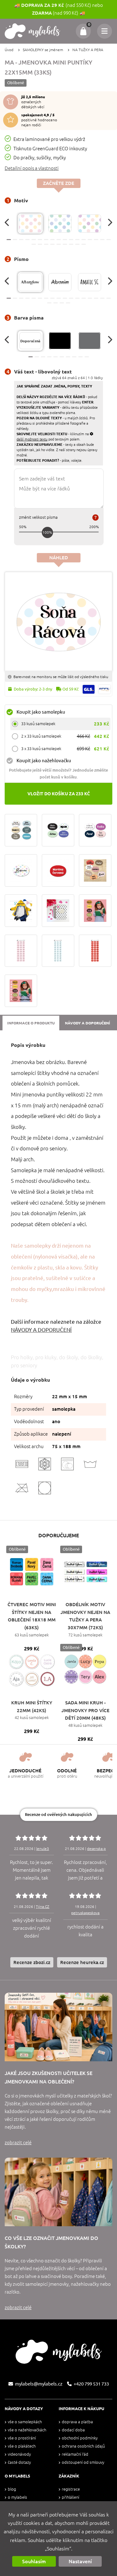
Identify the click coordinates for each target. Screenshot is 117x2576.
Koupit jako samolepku (41, 712)
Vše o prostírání (22, 2438)
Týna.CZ (43, 1907)
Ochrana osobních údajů (83, 2446)
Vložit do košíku (59, 794)
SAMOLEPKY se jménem (43, 50)
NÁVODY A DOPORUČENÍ (41, 1330)
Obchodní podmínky (80, 2438)
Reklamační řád (75, 2454)
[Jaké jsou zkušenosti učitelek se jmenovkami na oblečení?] (58, 2027)
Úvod (9, 50)
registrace (71, 2489)
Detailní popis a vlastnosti (32, 168)
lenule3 (43, 1849)
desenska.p (96, 1849)
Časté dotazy (19, 2462)
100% (47, 532)
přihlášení (71, 2497)
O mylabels (17, 2497)
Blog (12, 2489)
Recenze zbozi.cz (32, 1962)
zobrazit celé (18, 2143)
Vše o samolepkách (25, 2422)
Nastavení (80, 2561)
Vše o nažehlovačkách (27, 2430)
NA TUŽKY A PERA (88, 50)
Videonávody (19, 2454)
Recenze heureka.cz (82, 1962)
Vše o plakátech (22, 2446)
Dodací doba (73, 2430)
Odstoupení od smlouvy (83, 2462)
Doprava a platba (77, 2422)
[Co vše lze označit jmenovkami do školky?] (58, 2192)
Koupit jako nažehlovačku (44, 761)
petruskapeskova (85, 1913)
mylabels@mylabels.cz (39, 2384)
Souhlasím (34, 2561)
